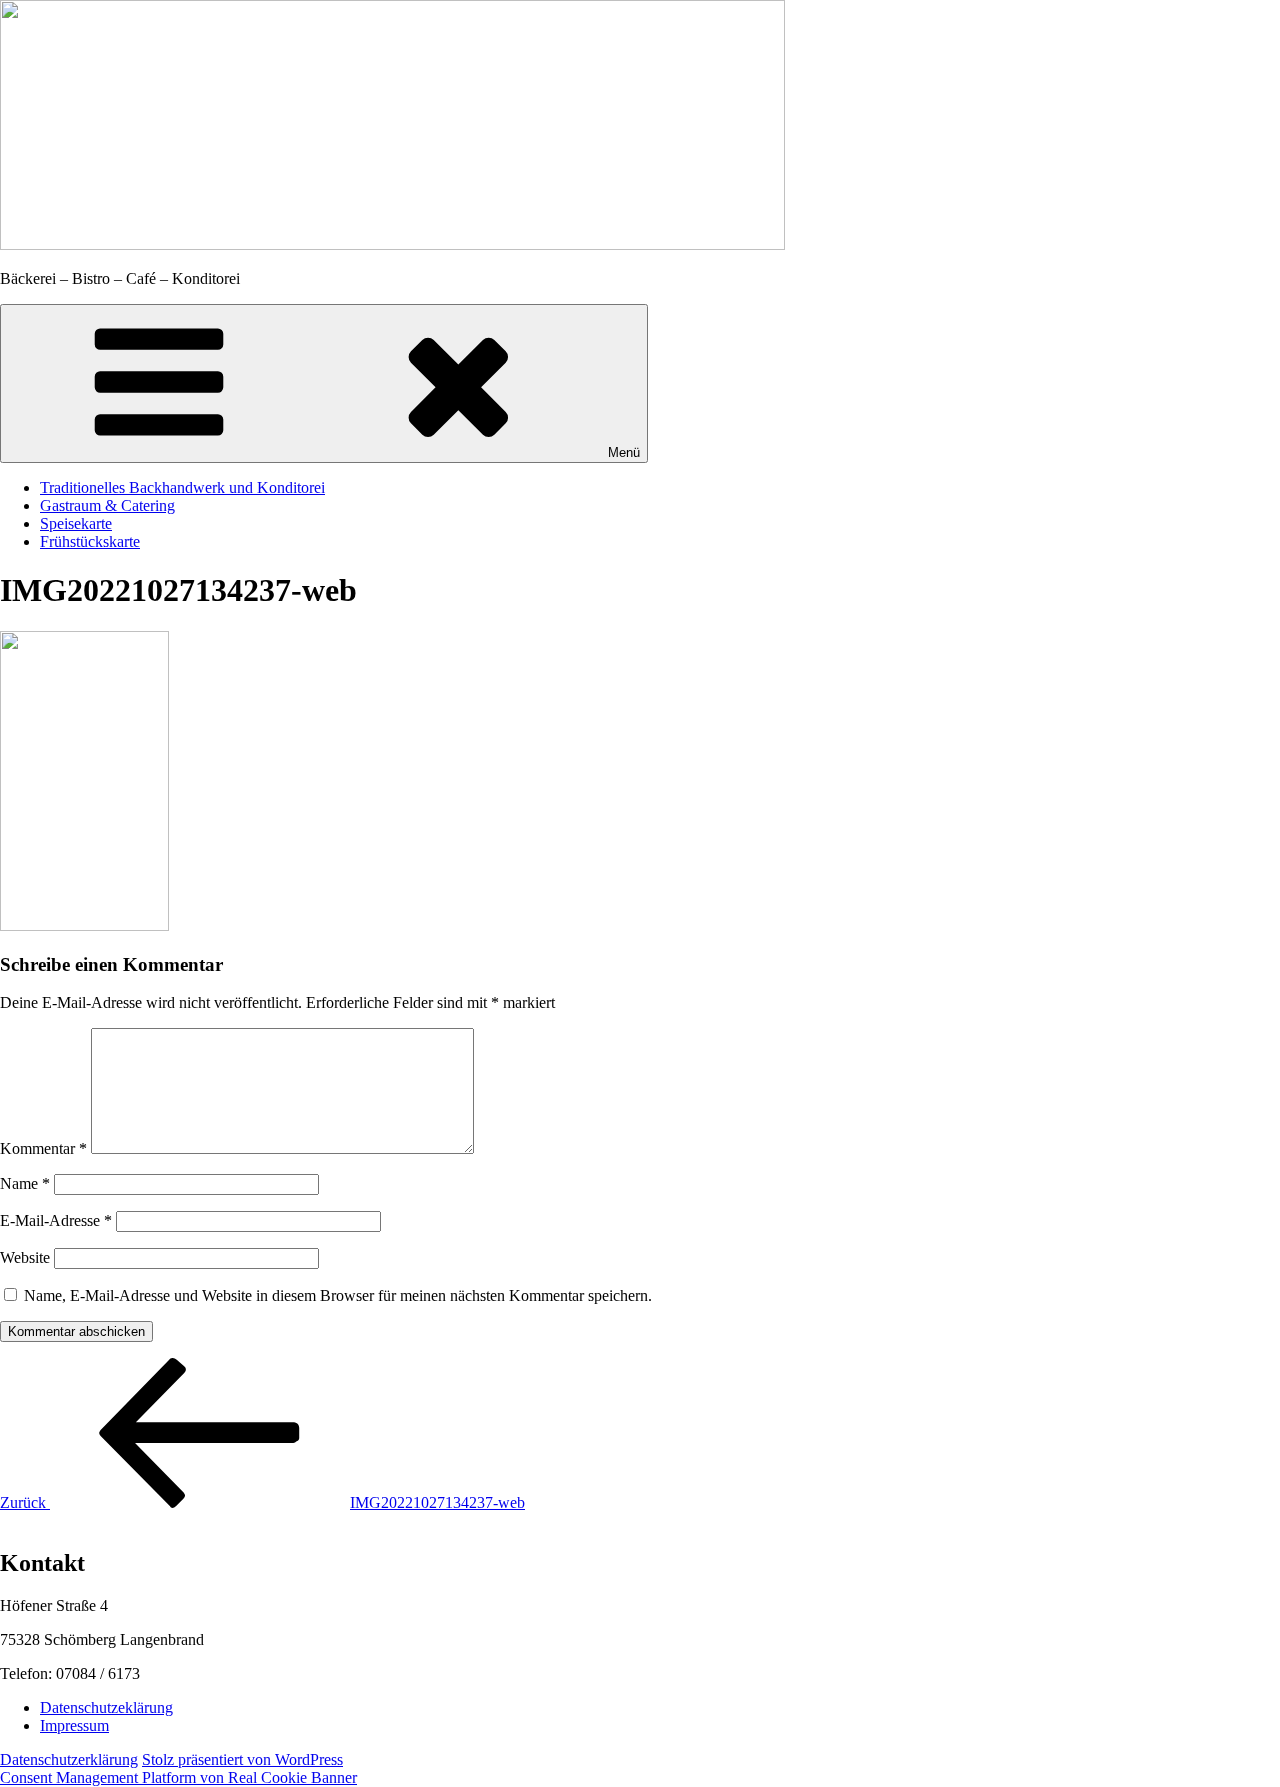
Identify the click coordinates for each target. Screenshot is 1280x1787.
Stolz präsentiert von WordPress (242, 1759)
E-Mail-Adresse (56, 1220)
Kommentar (43, 1148)
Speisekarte (76, 523)
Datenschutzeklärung (106, 1707)
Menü (624, 452)
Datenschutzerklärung (69, 1759)
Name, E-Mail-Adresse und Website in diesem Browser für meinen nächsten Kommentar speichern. (338, 1295)
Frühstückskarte (90, 541)
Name (25, 1183)
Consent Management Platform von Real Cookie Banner (178, 1777)
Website (25, 1257)
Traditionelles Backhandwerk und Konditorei (182, 487)
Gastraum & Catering (107, 505)
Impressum (74, 1725)
